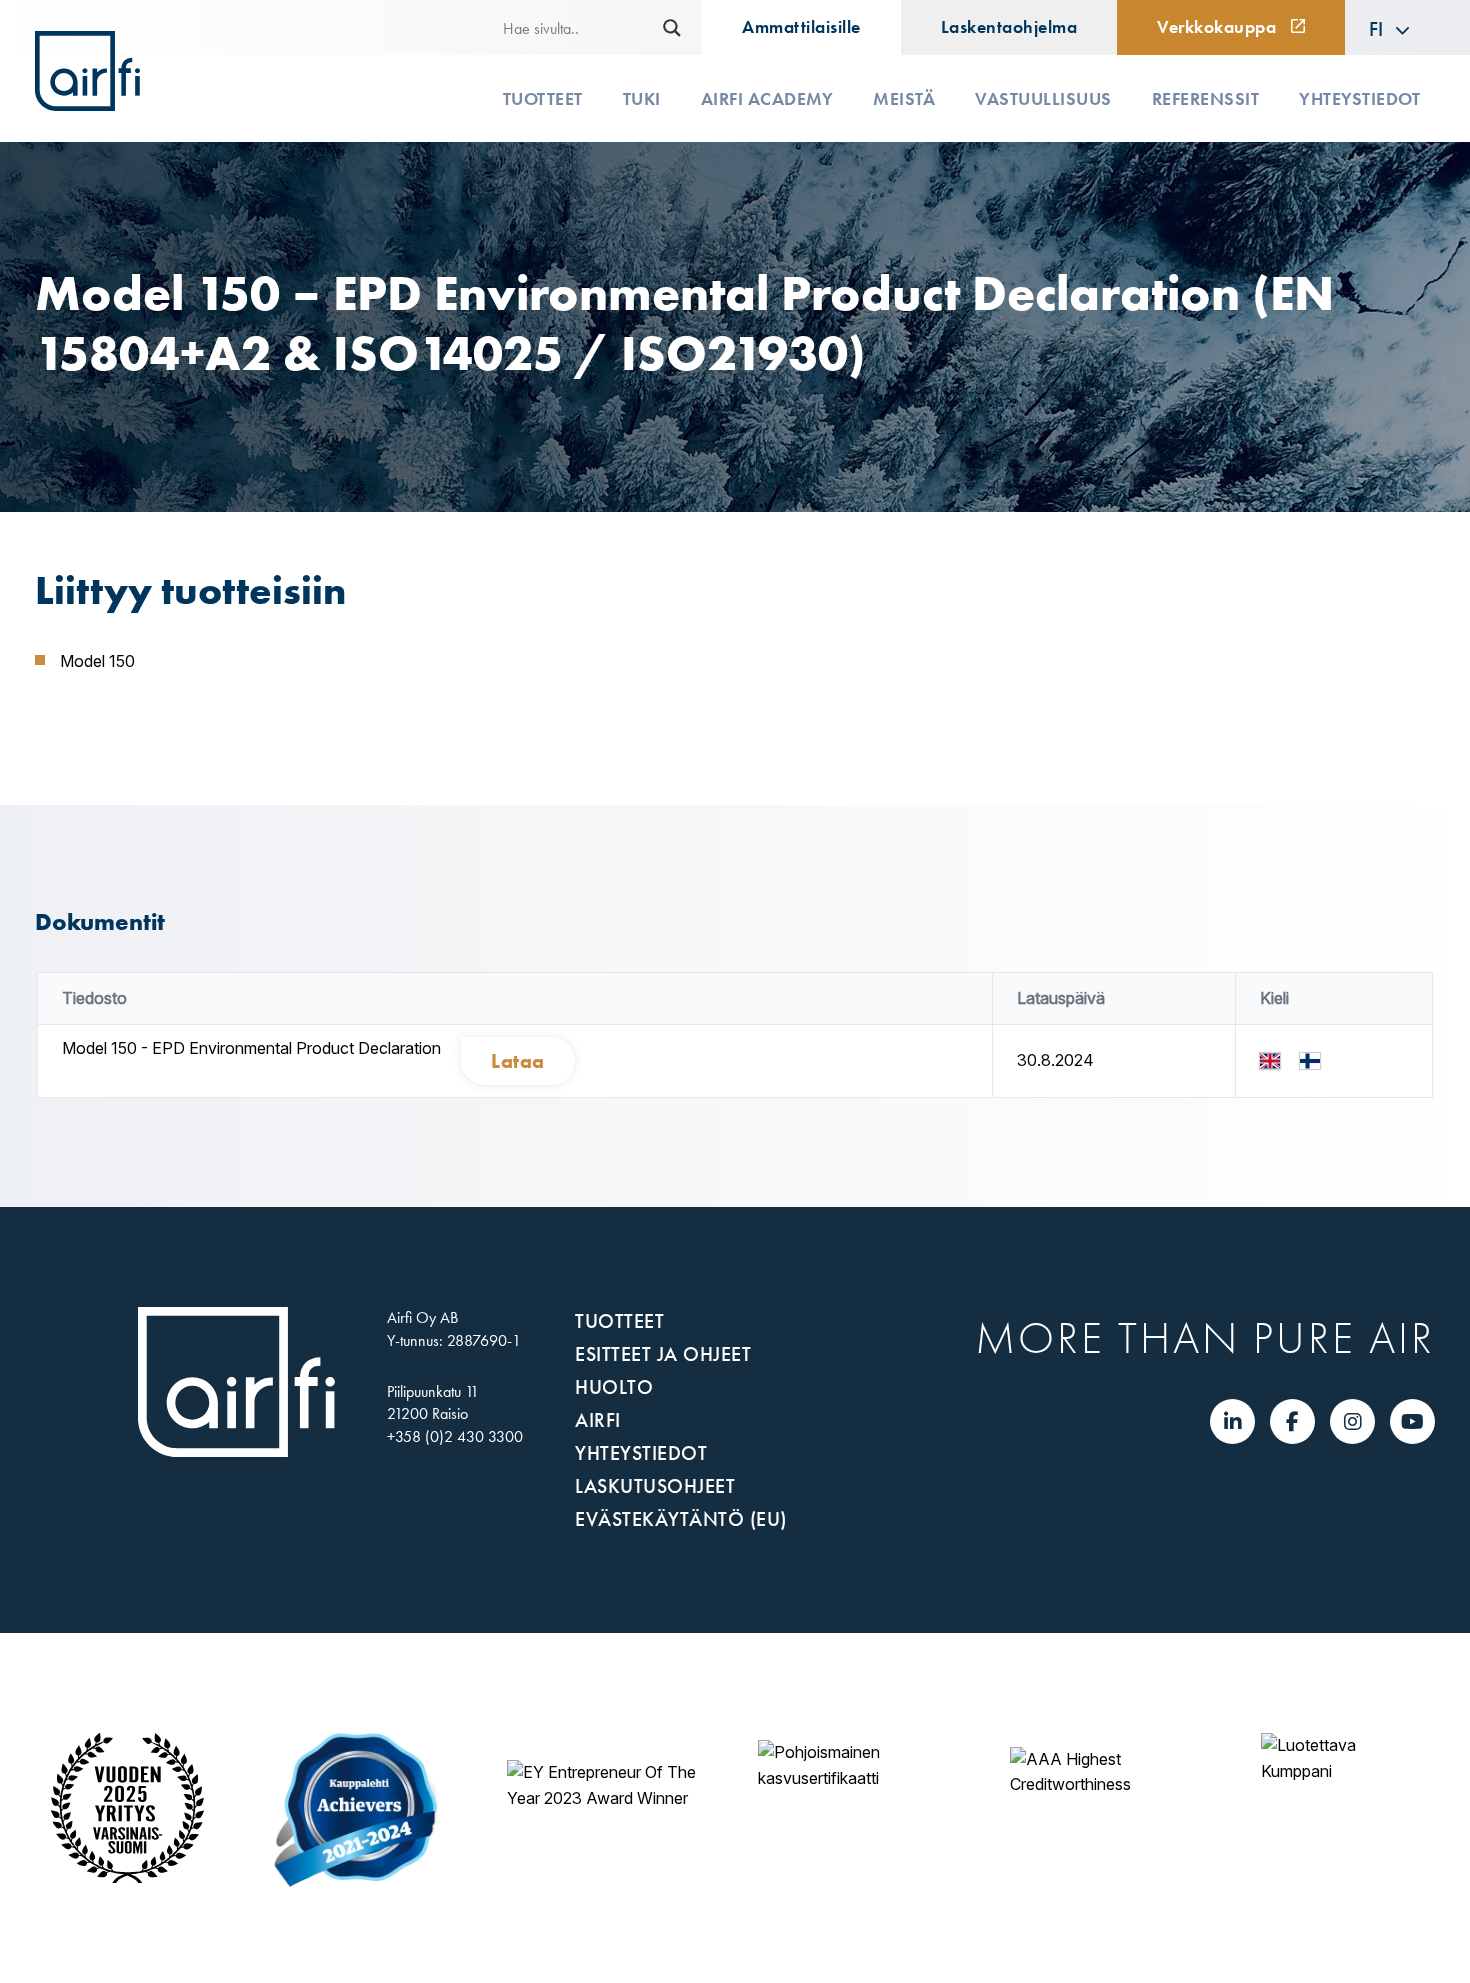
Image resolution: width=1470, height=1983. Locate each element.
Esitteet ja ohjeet (663, 1354)
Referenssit (1206, 99)
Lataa (518, 1061)
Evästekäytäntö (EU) (681, 1519)
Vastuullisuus (1043, 99)
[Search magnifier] (672, 28)
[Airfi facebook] (1292, 1422)
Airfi (598, 1420)
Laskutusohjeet (655, 1486)
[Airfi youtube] (1412, 1422)
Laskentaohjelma (1009, 27)
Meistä (904, 99)
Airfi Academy (767, 99)
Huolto (614, 1387)
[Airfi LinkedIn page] (1233, 1422)
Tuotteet (543, 99)
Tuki (642, 99)
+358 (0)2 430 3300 (455, 1436)
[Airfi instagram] (1353, 1422)
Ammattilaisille (801, 27)
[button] (1390, 28)
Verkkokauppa (1216, 27)
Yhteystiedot (1359, 99)
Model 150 (97, 661)
